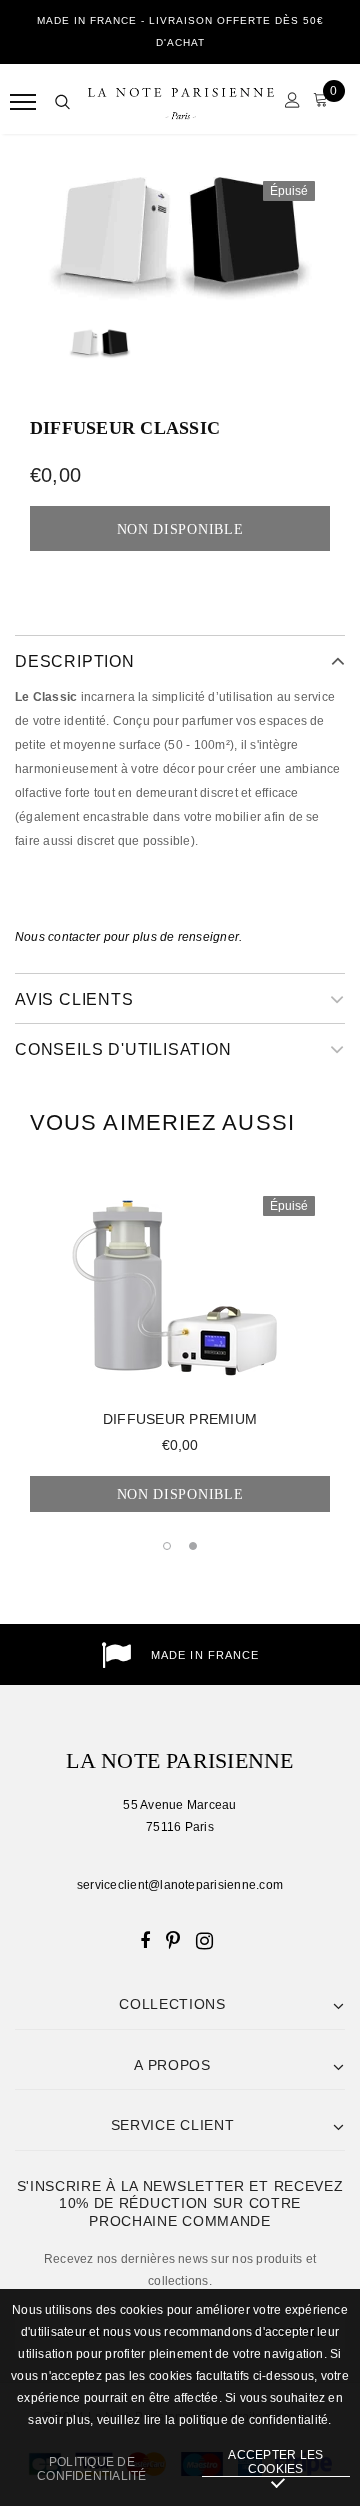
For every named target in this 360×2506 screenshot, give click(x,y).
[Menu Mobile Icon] (22, 102)
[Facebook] (145, 1940)
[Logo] (181, 102)
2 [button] (193, 1546)
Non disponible (180, 1494)
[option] (180, 236)
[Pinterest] (173, 1940)
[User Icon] (287, 102)
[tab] (162, 1123)
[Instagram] (204, 1940)
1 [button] (167, 1546)
